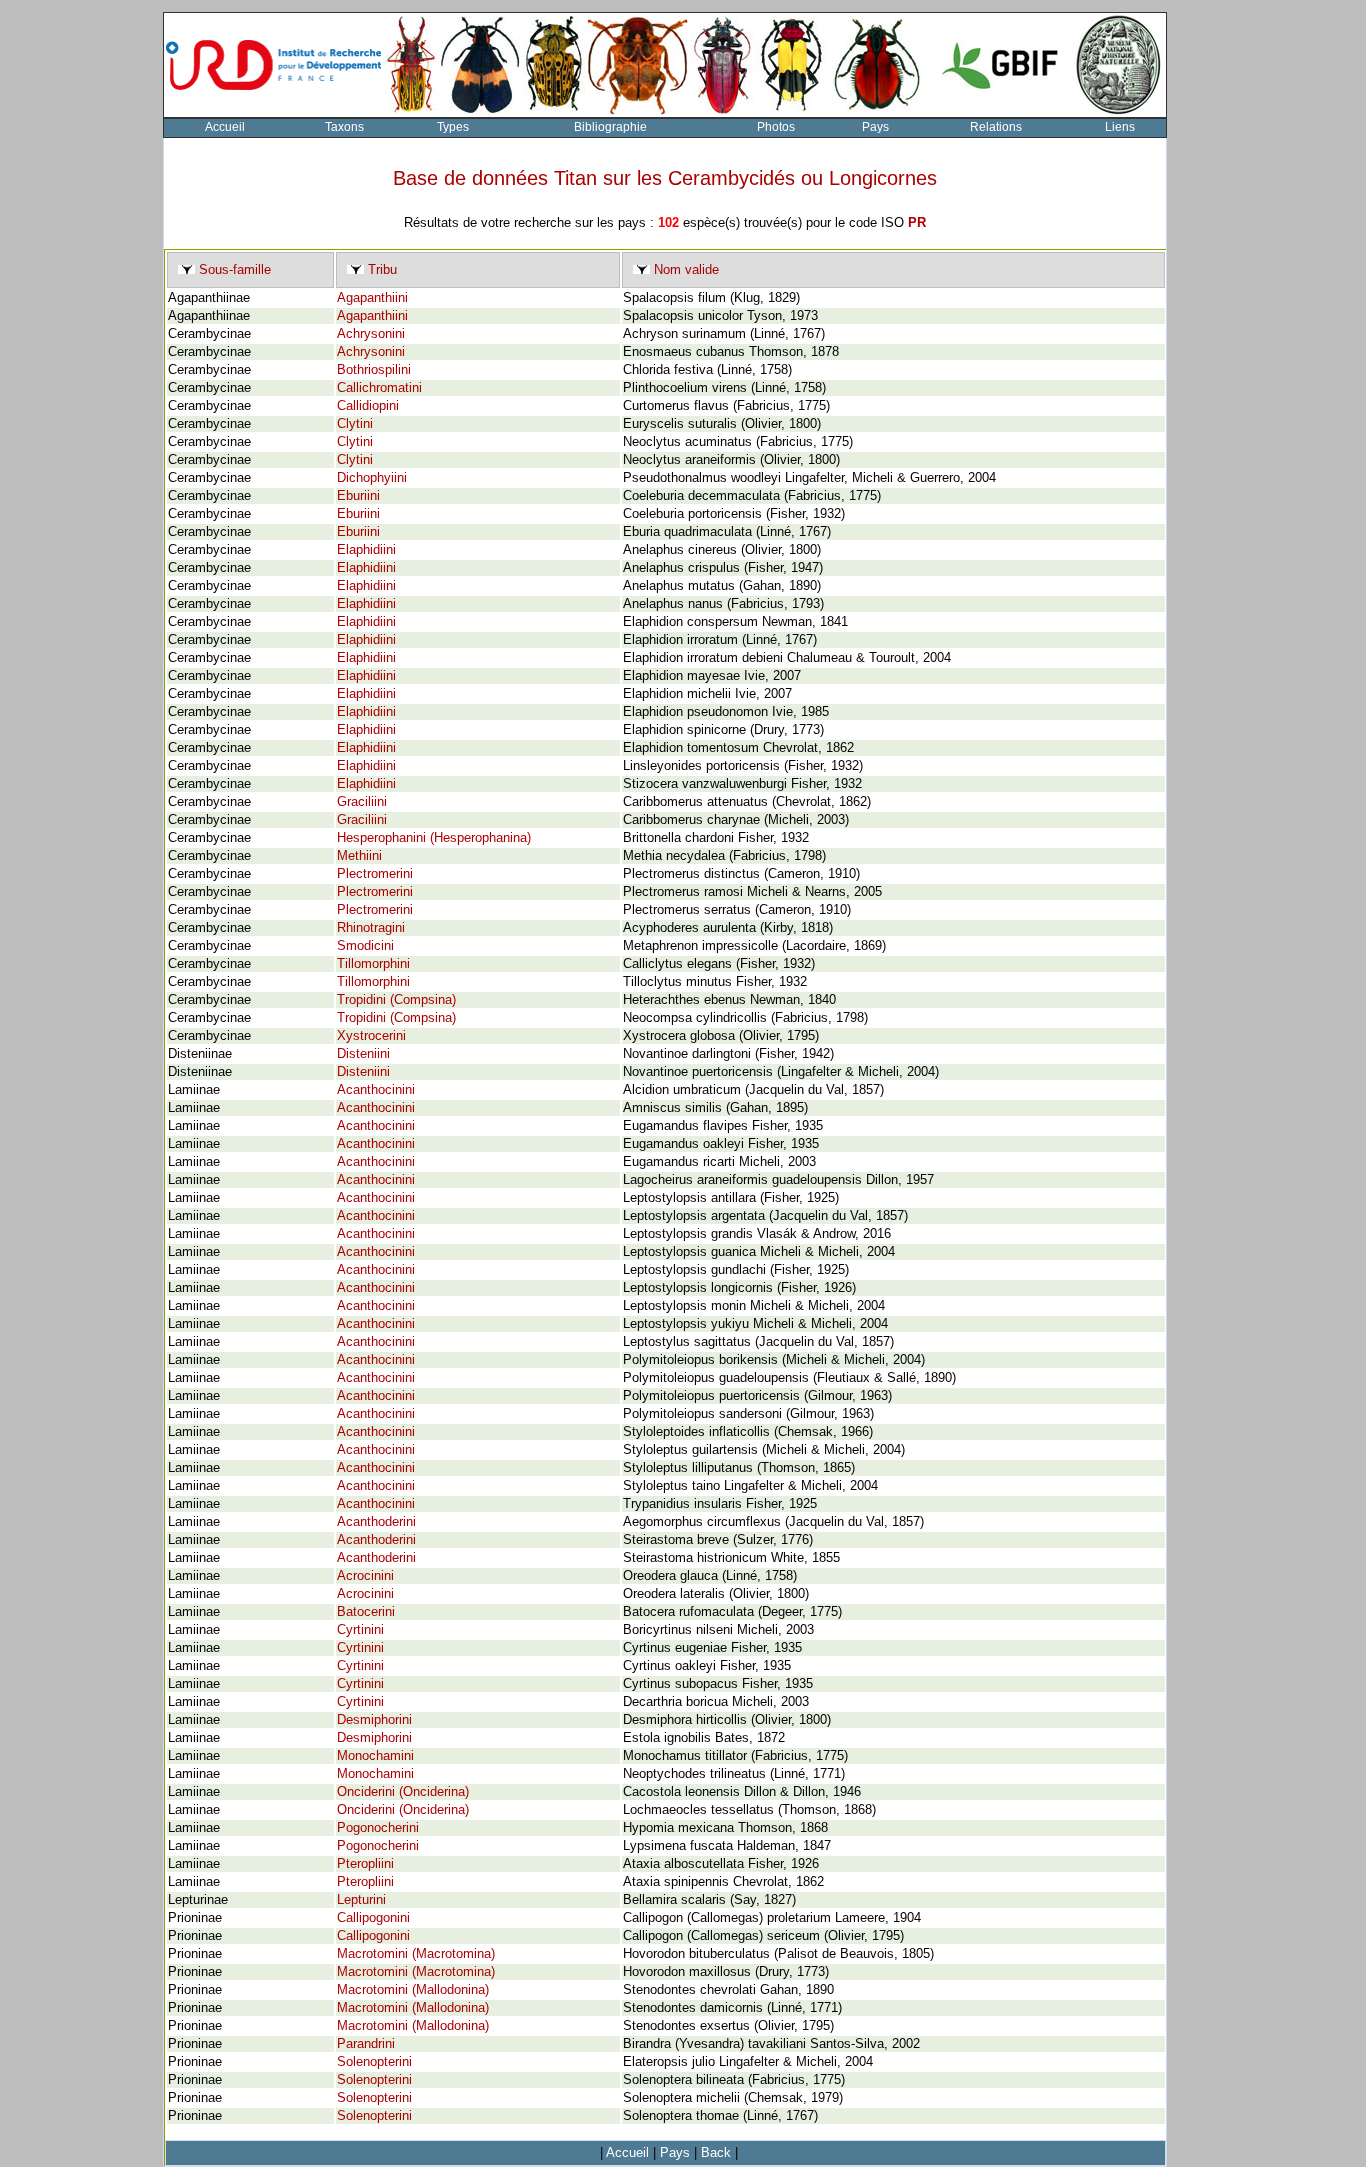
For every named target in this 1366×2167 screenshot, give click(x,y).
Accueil (225, 127)
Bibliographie (610, 127)
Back (716, 2153)
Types (453, 127)
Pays (875, 127)
